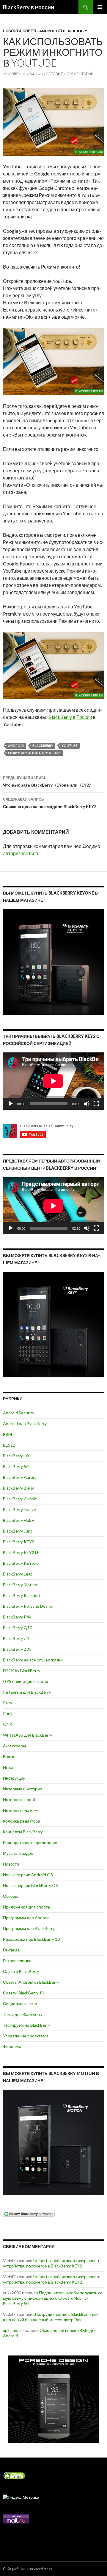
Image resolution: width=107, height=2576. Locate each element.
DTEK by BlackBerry (22, 1671)
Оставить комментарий (70, 74)
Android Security (19, 1413)
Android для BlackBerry (25, 1423)
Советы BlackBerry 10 (23, 1993)
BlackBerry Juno (18, 1531)
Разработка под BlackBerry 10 (31, 1939)
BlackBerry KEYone (21, 1563)
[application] (53, 1081)
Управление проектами (26, 2036)
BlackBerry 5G (16, 1466)
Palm (7, 1703)
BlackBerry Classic (20, 1499)
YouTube (70, 746)
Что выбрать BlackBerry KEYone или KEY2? (47, 781)
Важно (9, 1756)
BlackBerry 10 (16, 1456)
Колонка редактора (22, 1821)
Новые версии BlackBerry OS (30, 1885)
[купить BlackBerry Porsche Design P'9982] (53, 2399)
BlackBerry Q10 (18, 1628)
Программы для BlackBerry (29, 1928)
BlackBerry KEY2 (19, 1542)
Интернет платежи (21, 1810)
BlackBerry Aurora (20, 1477)
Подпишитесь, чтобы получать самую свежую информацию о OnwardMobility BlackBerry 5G (53, 2298)
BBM (7, 1434)
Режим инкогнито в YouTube (35, 753)
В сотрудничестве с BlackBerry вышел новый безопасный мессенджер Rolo (51, 2317)
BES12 (9, 1445)
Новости (12, 31)
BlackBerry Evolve (19, 1509)
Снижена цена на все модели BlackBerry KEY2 (50, 803)
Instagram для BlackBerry (27, 1692)
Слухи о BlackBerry (21, 1971)
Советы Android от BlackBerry (55, 31)
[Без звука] (87, 1104)
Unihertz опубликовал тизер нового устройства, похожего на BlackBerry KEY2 (52, 2263)
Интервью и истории (23, 1789)
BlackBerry (43, 746)
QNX (8, 1724)
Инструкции (14, 1778)
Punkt (9, 1714)
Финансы (12, 2047)
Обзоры (11, 1896)
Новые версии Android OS (28, 1875)
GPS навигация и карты (25, 1681)
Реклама (11, 1950)
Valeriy (37, 74)
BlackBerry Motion (20, 1585)
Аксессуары (14, 1746)
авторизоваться (21, 853)
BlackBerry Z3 (16, 1638)
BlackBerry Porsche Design (28, 1606)
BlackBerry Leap (18, 1574)
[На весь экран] (96, 1104)
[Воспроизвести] (11, 1104)
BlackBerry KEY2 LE (21, 1552)
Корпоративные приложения (31, 1842)
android (16, 746)
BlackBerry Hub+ (19, 1520)
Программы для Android (26, 1918)
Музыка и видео (18, 1853)
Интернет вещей (19, 1799)
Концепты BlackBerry (23, 1832)
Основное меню (100, 7)
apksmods (12, 2330)
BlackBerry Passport (22, 1595)
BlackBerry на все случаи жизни (33, 1660)
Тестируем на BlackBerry (27, 2025)
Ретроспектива (17, 1961)
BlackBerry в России (29, 7)
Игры (8, 1767)
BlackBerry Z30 (17, 1649)
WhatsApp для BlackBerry (27, 1735)
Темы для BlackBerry (23, 2014)
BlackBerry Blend (19, 1488)
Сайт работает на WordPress (27, 2569)
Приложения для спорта (26, 1907)
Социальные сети (20, 2004)
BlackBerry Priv (17, 1617)
